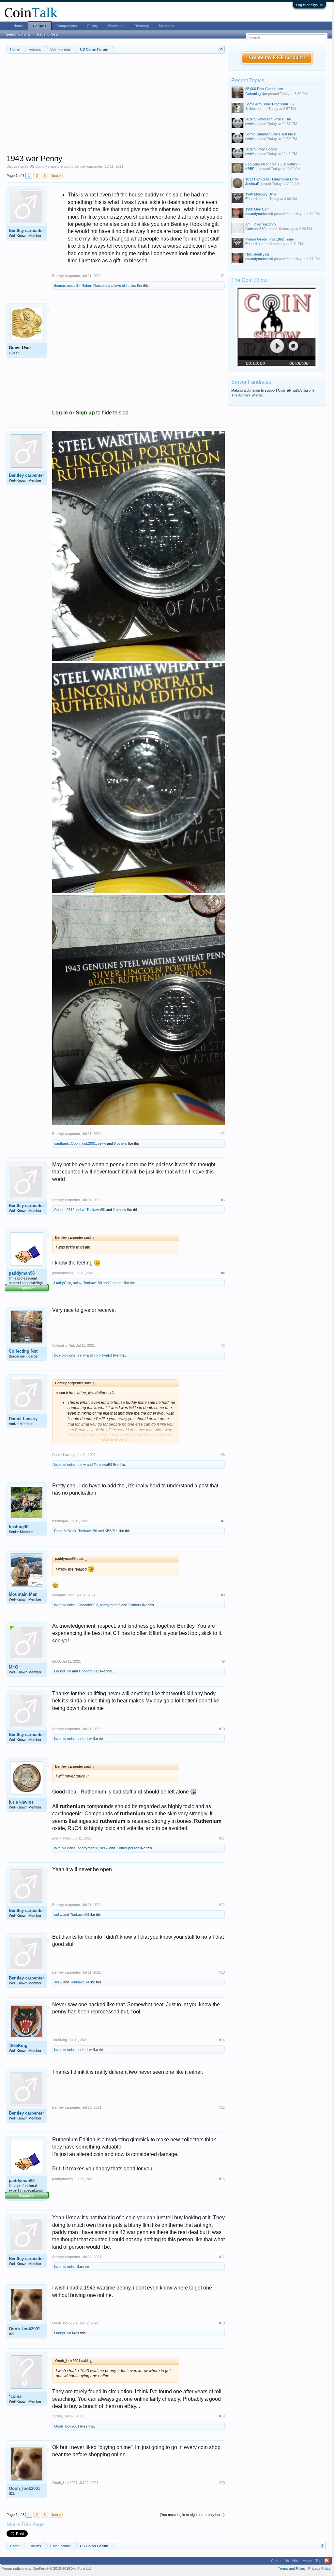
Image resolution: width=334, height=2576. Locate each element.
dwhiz (250, 124)
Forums (40, 26)
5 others (120, 1143)
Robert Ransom (94, 286)
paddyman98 (22, 1273)
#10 (222, 1729)
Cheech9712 (64, 1210)
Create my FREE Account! (277, 58)
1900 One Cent (257, 209)
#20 (222, 2483)
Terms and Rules (291, 2568)
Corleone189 (255, 229)
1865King (18, 2046)
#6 (223, 1455)
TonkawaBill (96, 1210)
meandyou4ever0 (259, 214)
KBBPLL (111, 1531)
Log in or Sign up (309, 5)
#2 (223, 1134)
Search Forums (18, 34)
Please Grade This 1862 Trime (270, 239)
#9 (223, 1661)
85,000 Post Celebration (264, 89)
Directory (142, 26)
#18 (222, 2323)
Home (18, 26)
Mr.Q (14, 1667)
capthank (61, 1143)
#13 (222, 1972)
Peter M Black (65, 1531)
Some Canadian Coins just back (271, 134)
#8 (223, 1595)
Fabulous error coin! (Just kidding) (273, 164)
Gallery (92, 26)
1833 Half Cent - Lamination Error (272, 179)
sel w (102, 1143)
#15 (222, 2107)
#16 (222, 2179)
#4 (223, 1273)
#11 (222, 1838)
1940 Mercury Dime (261, 194)
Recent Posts (48, 34)
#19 (222, 2416)
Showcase (116, 26)
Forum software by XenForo (47, 2568)
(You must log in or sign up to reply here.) (192, 2515)
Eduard (251, 199)
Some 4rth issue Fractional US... (271, 104)
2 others (119, 1210)
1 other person (128, 1848)
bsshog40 (19, 1527)
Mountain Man (23, 1594)
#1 (223, 276)
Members (166, 26)
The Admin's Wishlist (247, 395)
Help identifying (257, 254)
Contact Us (280, 2561)
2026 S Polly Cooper (261, 149)
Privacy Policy (319, 2568)
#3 (223, 1200)
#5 (223, 1345)
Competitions (67, 26)
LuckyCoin (63, 1283)
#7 (223, 1521)
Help (296, 2561)
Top (318, 2561)
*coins (15, 2396)
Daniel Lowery (23, 1419)
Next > (56, 176)
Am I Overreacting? (261, 224)
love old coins (125, 286)
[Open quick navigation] (221, 49)
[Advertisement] (116, 108)
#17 (222, 2257)
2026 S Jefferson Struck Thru (269, 119)
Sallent (250, 109)
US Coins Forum (43, 166)
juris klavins (21, 1802)
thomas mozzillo (67, 286)
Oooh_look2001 (83, 1143)
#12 (222, 1905)
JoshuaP (252, 184)
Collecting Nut (23, 1351)
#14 (222, 2040)
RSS (327, 2561)
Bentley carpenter (88, 166)
